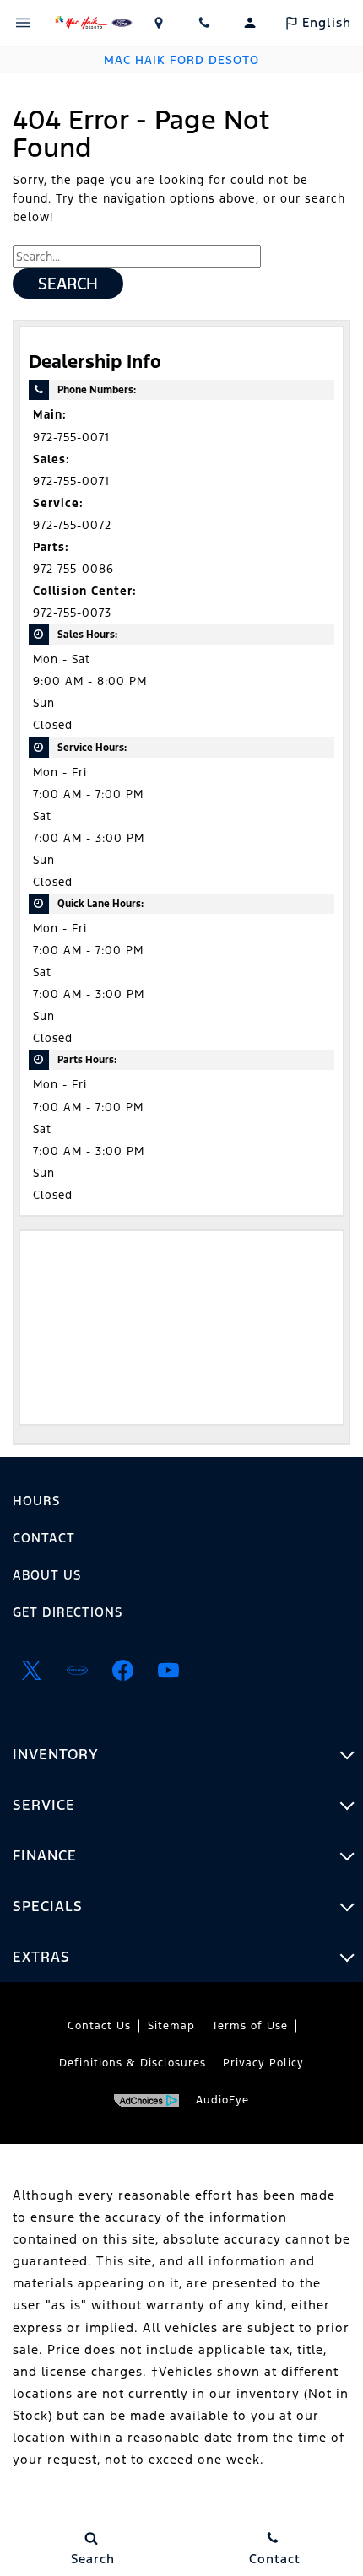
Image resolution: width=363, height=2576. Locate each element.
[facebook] (122, 1670)
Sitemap (171, 2026)
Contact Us (99, 2026)
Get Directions (68, 1612)
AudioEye (222, 2100)
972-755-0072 (72, 525)
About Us (47, 1575)
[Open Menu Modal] (23, 23)
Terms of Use (250, 2026)
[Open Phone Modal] (204, 23)
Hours (36, 1501)
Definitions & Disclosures (133, 2063)
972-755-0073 (72, 613)
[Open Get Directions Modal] (159, 23)
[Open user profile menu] (250, 23)
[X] (31, 1670)
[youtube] (168, 1670)
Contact (44, 1538)
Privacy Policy (263, 2063)
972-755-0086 (73, 569)
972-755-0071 (71, 437)
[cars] (77, 1670)
